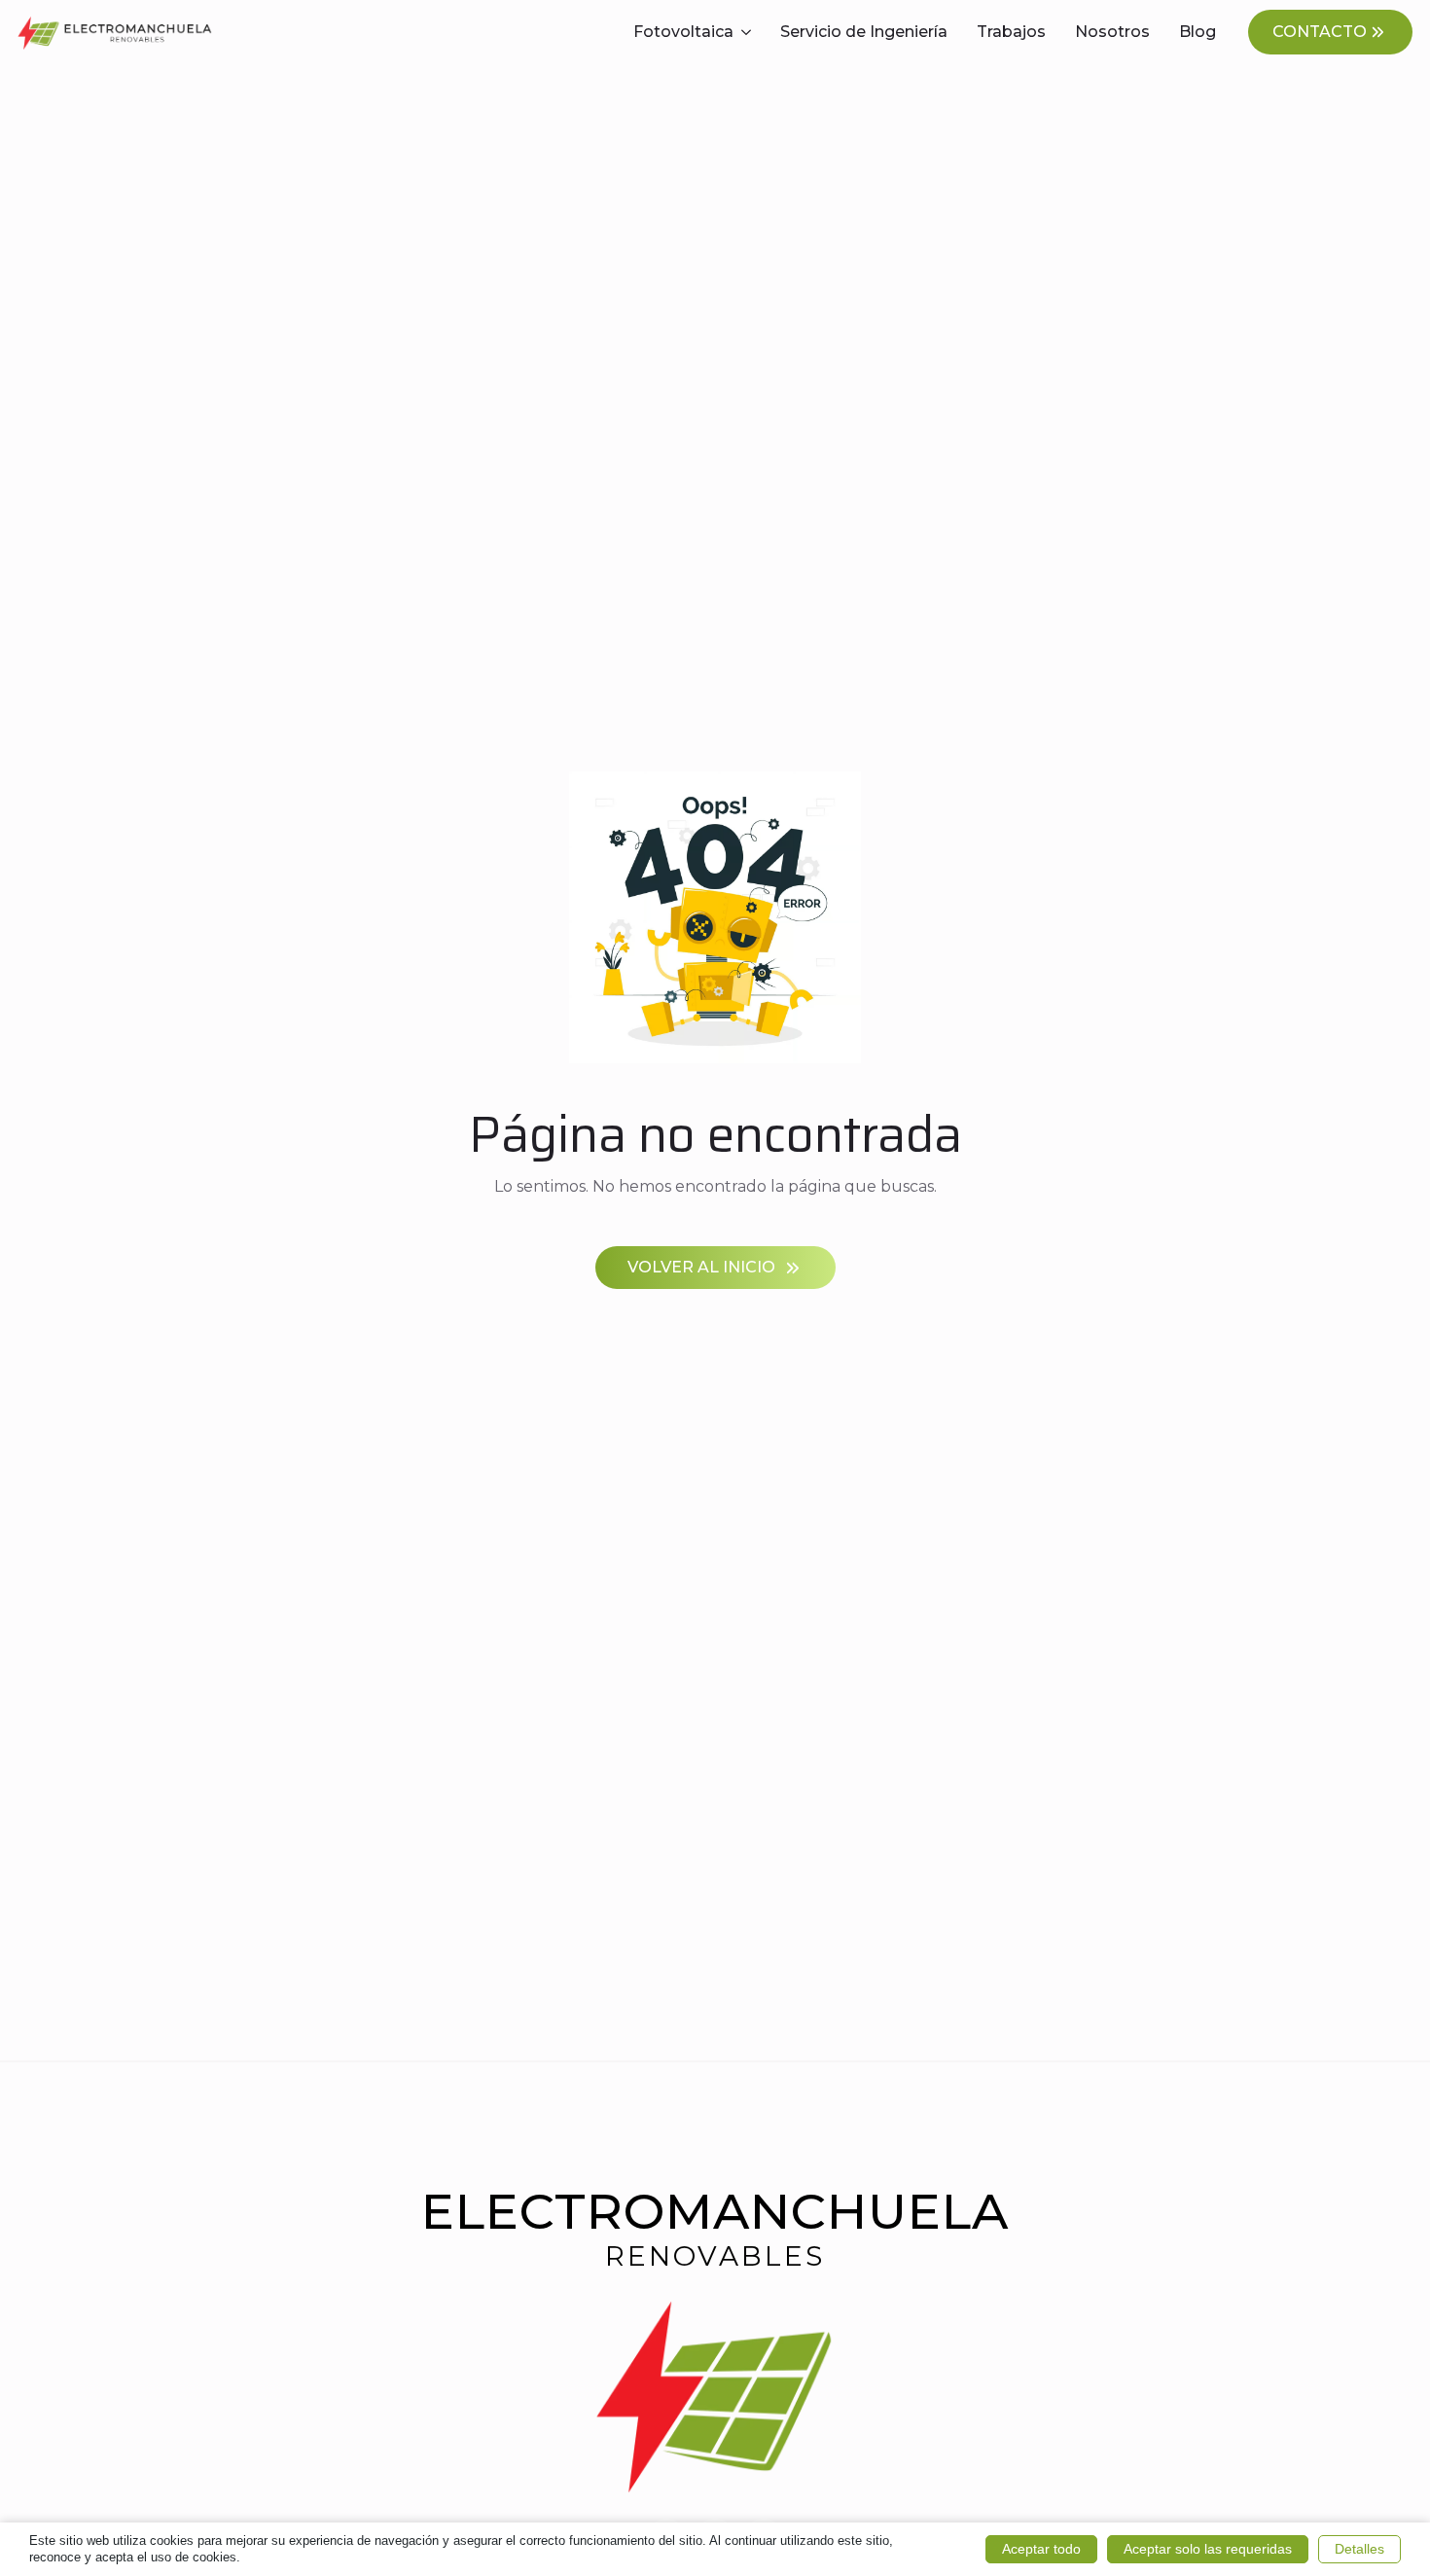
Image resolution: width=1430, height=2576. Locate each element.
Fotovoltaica (683, 32)
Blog (1198, 32)
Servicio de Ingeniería (864, 32)
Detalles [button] (1359, 2549)
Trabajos (1011, 32)
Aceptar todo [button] (1041, 2549)
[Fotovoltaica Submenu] (750, 32)
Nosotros (1112, 32)
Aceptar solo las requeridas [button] (1208, 2549)
